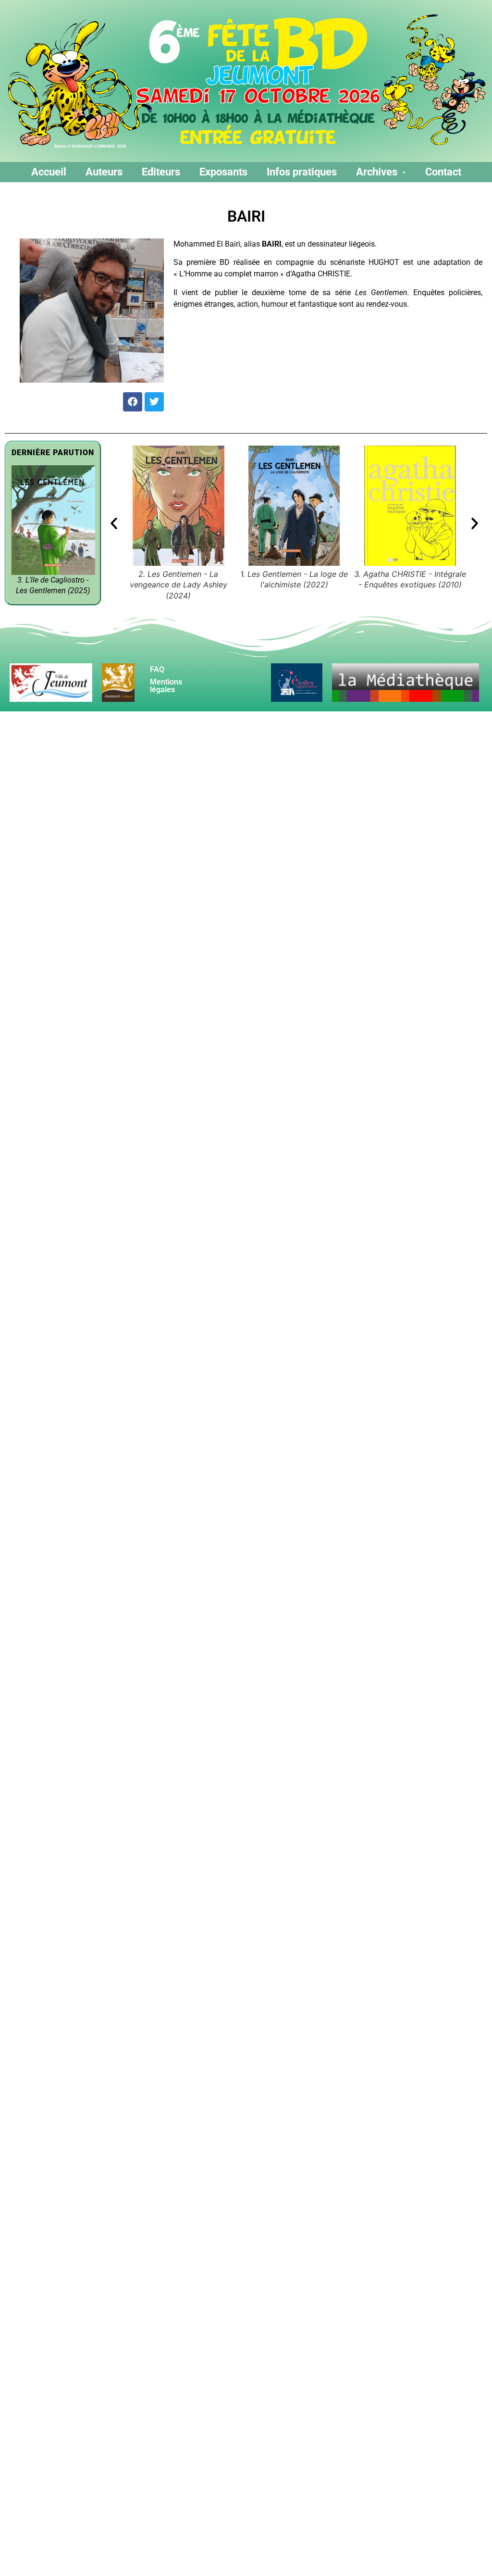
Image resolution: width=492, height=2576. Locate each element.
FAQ (157, 669)
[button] (381, 172)
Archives (377, 172)
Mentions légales (166, 686)
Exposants (223, 172)
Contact (443, 172)
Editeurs (161, 172)
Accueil (49, 172)
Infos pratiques (302, 172)
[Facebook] (133, 402)
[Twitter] (154, 402)
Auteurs (104, 172)
